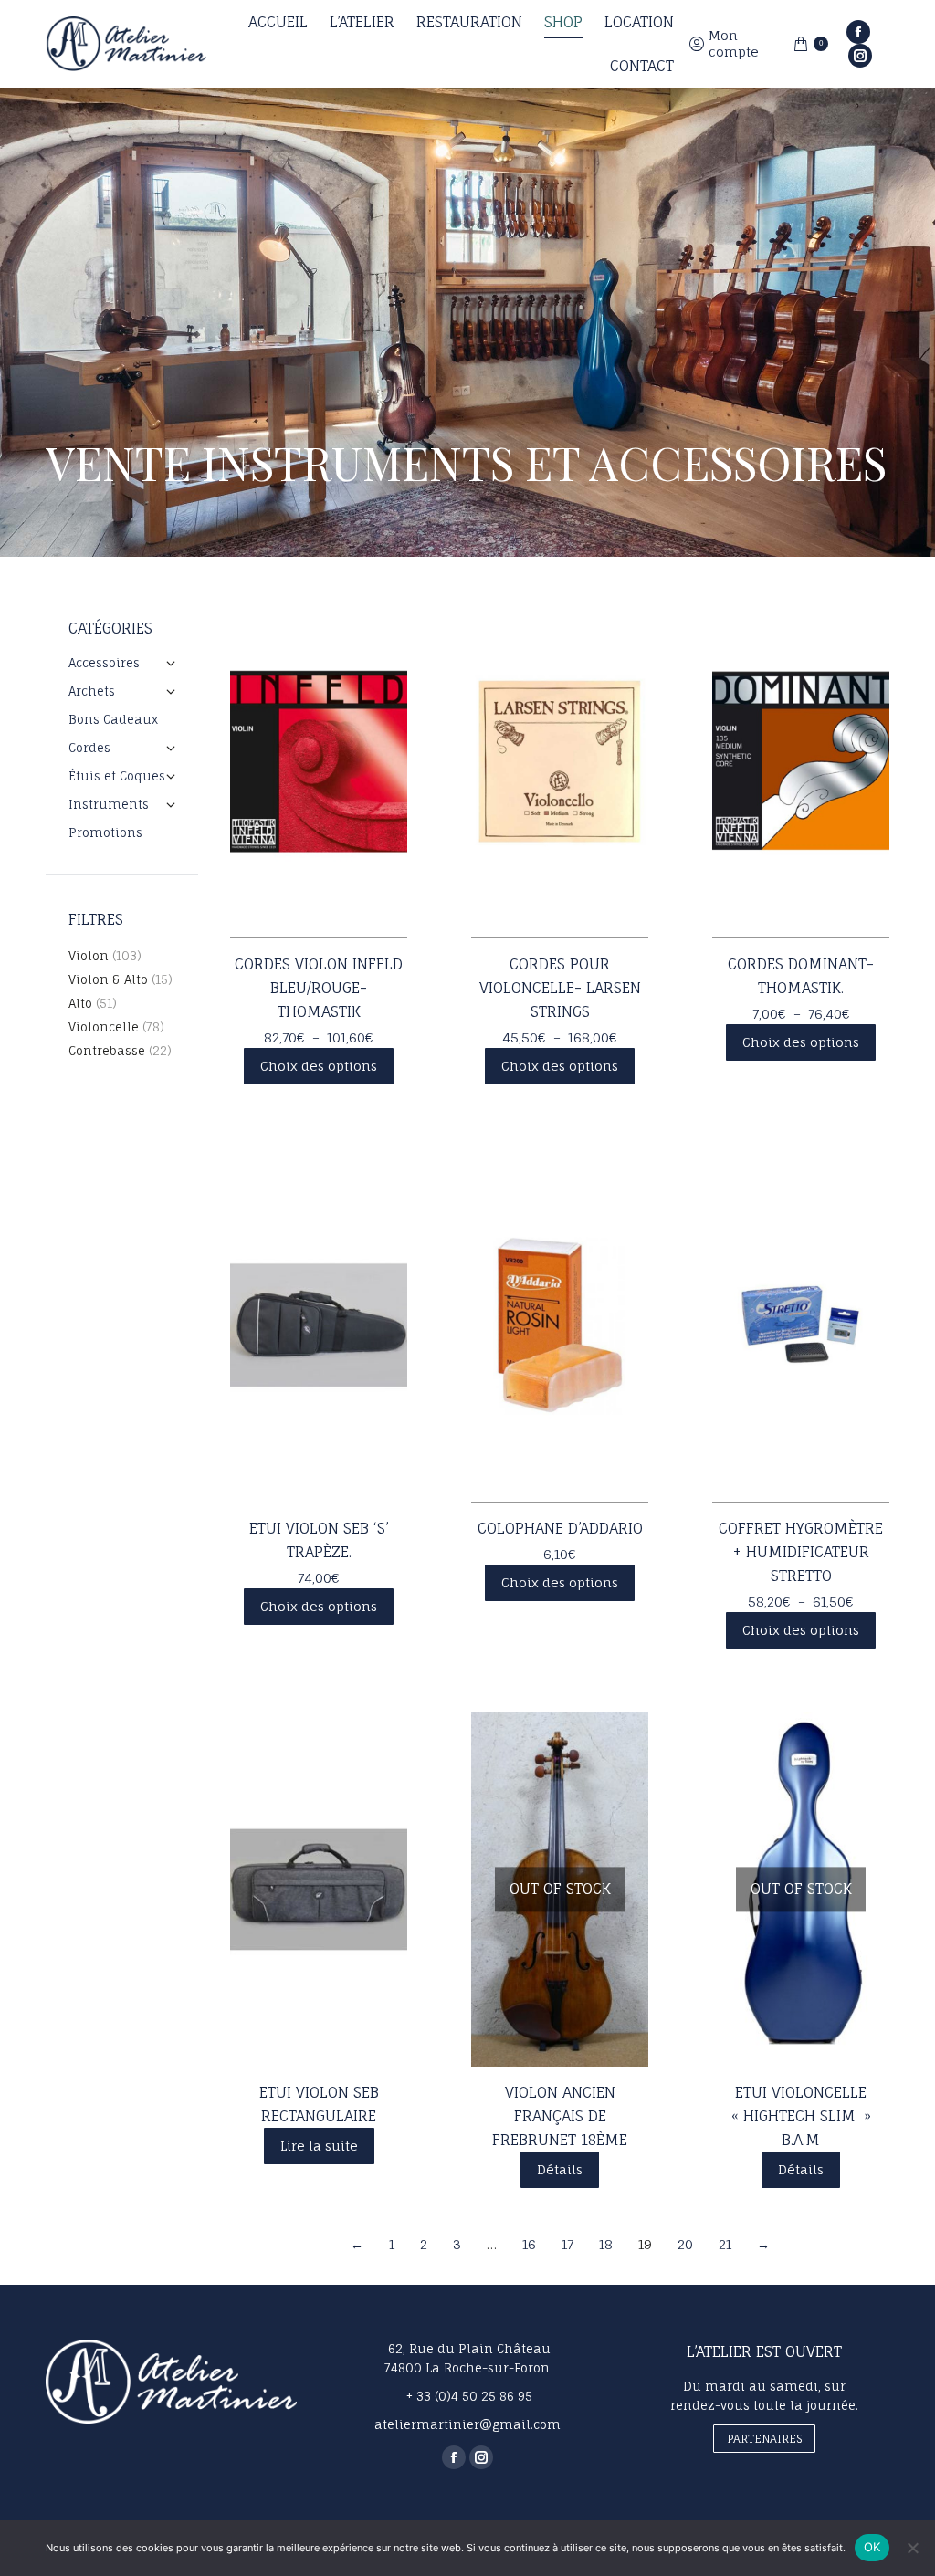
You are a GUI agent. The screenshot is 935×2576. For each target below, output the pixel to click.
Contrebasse (107, 1051)
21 (725, 2244)
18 (606, 2244)
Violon (89, 956)
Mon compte (734, 43)
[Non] (912, 2548)
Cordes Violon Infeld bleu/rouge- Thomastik (319, 988)
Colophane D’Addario (560, 1528)
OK (872, 2547)
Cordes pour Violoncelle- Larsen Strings (560, 988)
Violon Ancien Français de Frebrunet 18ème (560, 2116)
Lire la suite (319, 2146)
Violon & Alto (108, 979)
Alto (80, 1003)
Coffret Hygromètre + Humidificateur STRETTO (801, 1552)
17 (567, 2244)
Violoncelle (104, 1027)
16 (529, 2244)
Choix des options (319, 1066)
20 (685, 2244)
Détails (560, 2169)
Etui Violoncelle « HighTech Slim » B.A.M (801, 2116)
